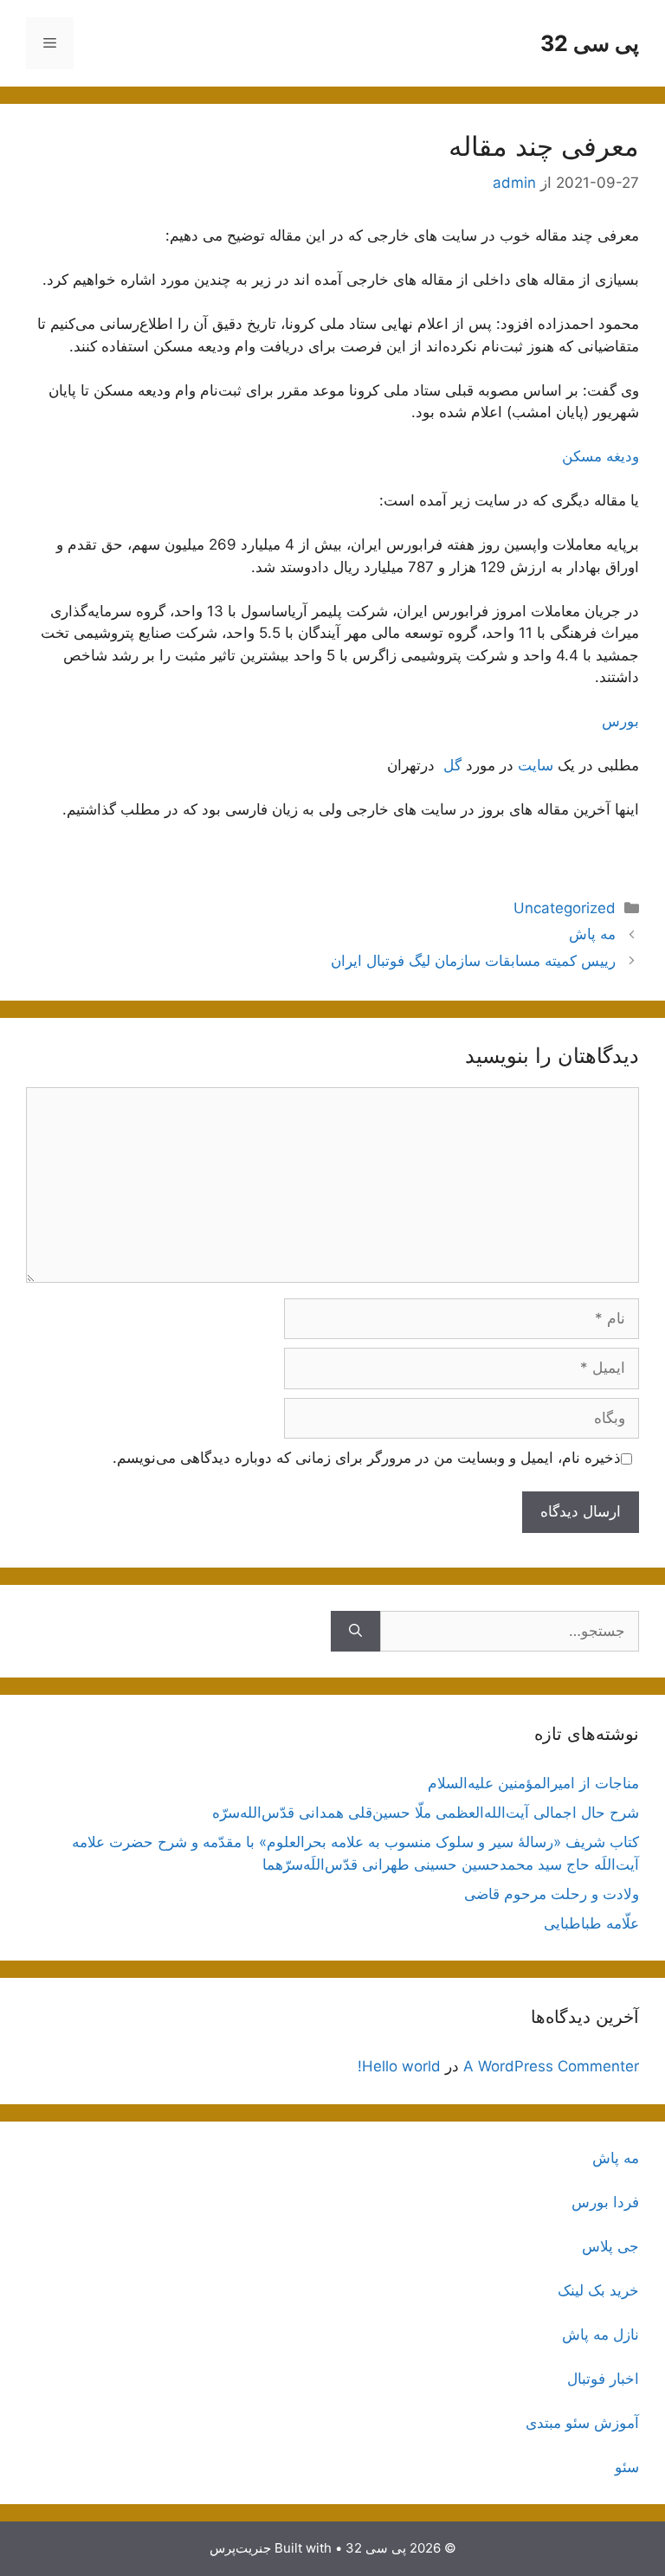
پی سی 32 (590, 43)
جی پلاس (610, 2246)
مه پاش (592, 934)
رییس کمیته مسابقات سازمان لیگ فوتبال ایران (473, 961)
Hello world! (399, 2066)
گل (450, 765)
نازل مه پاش (600, 2334)
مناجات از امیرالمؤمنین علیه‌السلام (533, 1783)
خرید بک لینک (598, 2290)
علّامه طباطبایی (591, 1923)
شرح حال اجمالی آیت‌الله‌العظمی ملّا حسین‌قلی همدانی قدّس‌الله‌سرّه (426, 1813)
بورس (620, 721)
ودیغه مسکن (600, 456)
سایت (536, 765)
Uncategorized (565, 908)
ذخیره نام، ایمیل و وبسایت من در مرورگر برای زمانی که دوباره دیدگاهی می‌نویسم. (367, 1458)
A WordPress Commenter (551, 2066)
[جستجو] (355, 1632)
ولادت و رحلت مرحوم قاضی (552, 1894)
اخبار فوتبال (603, 2379)
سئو (627, 2467)
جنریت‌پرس (240, 2548)
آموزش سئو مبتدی (582, 2423)
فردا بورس (605, 2202)
